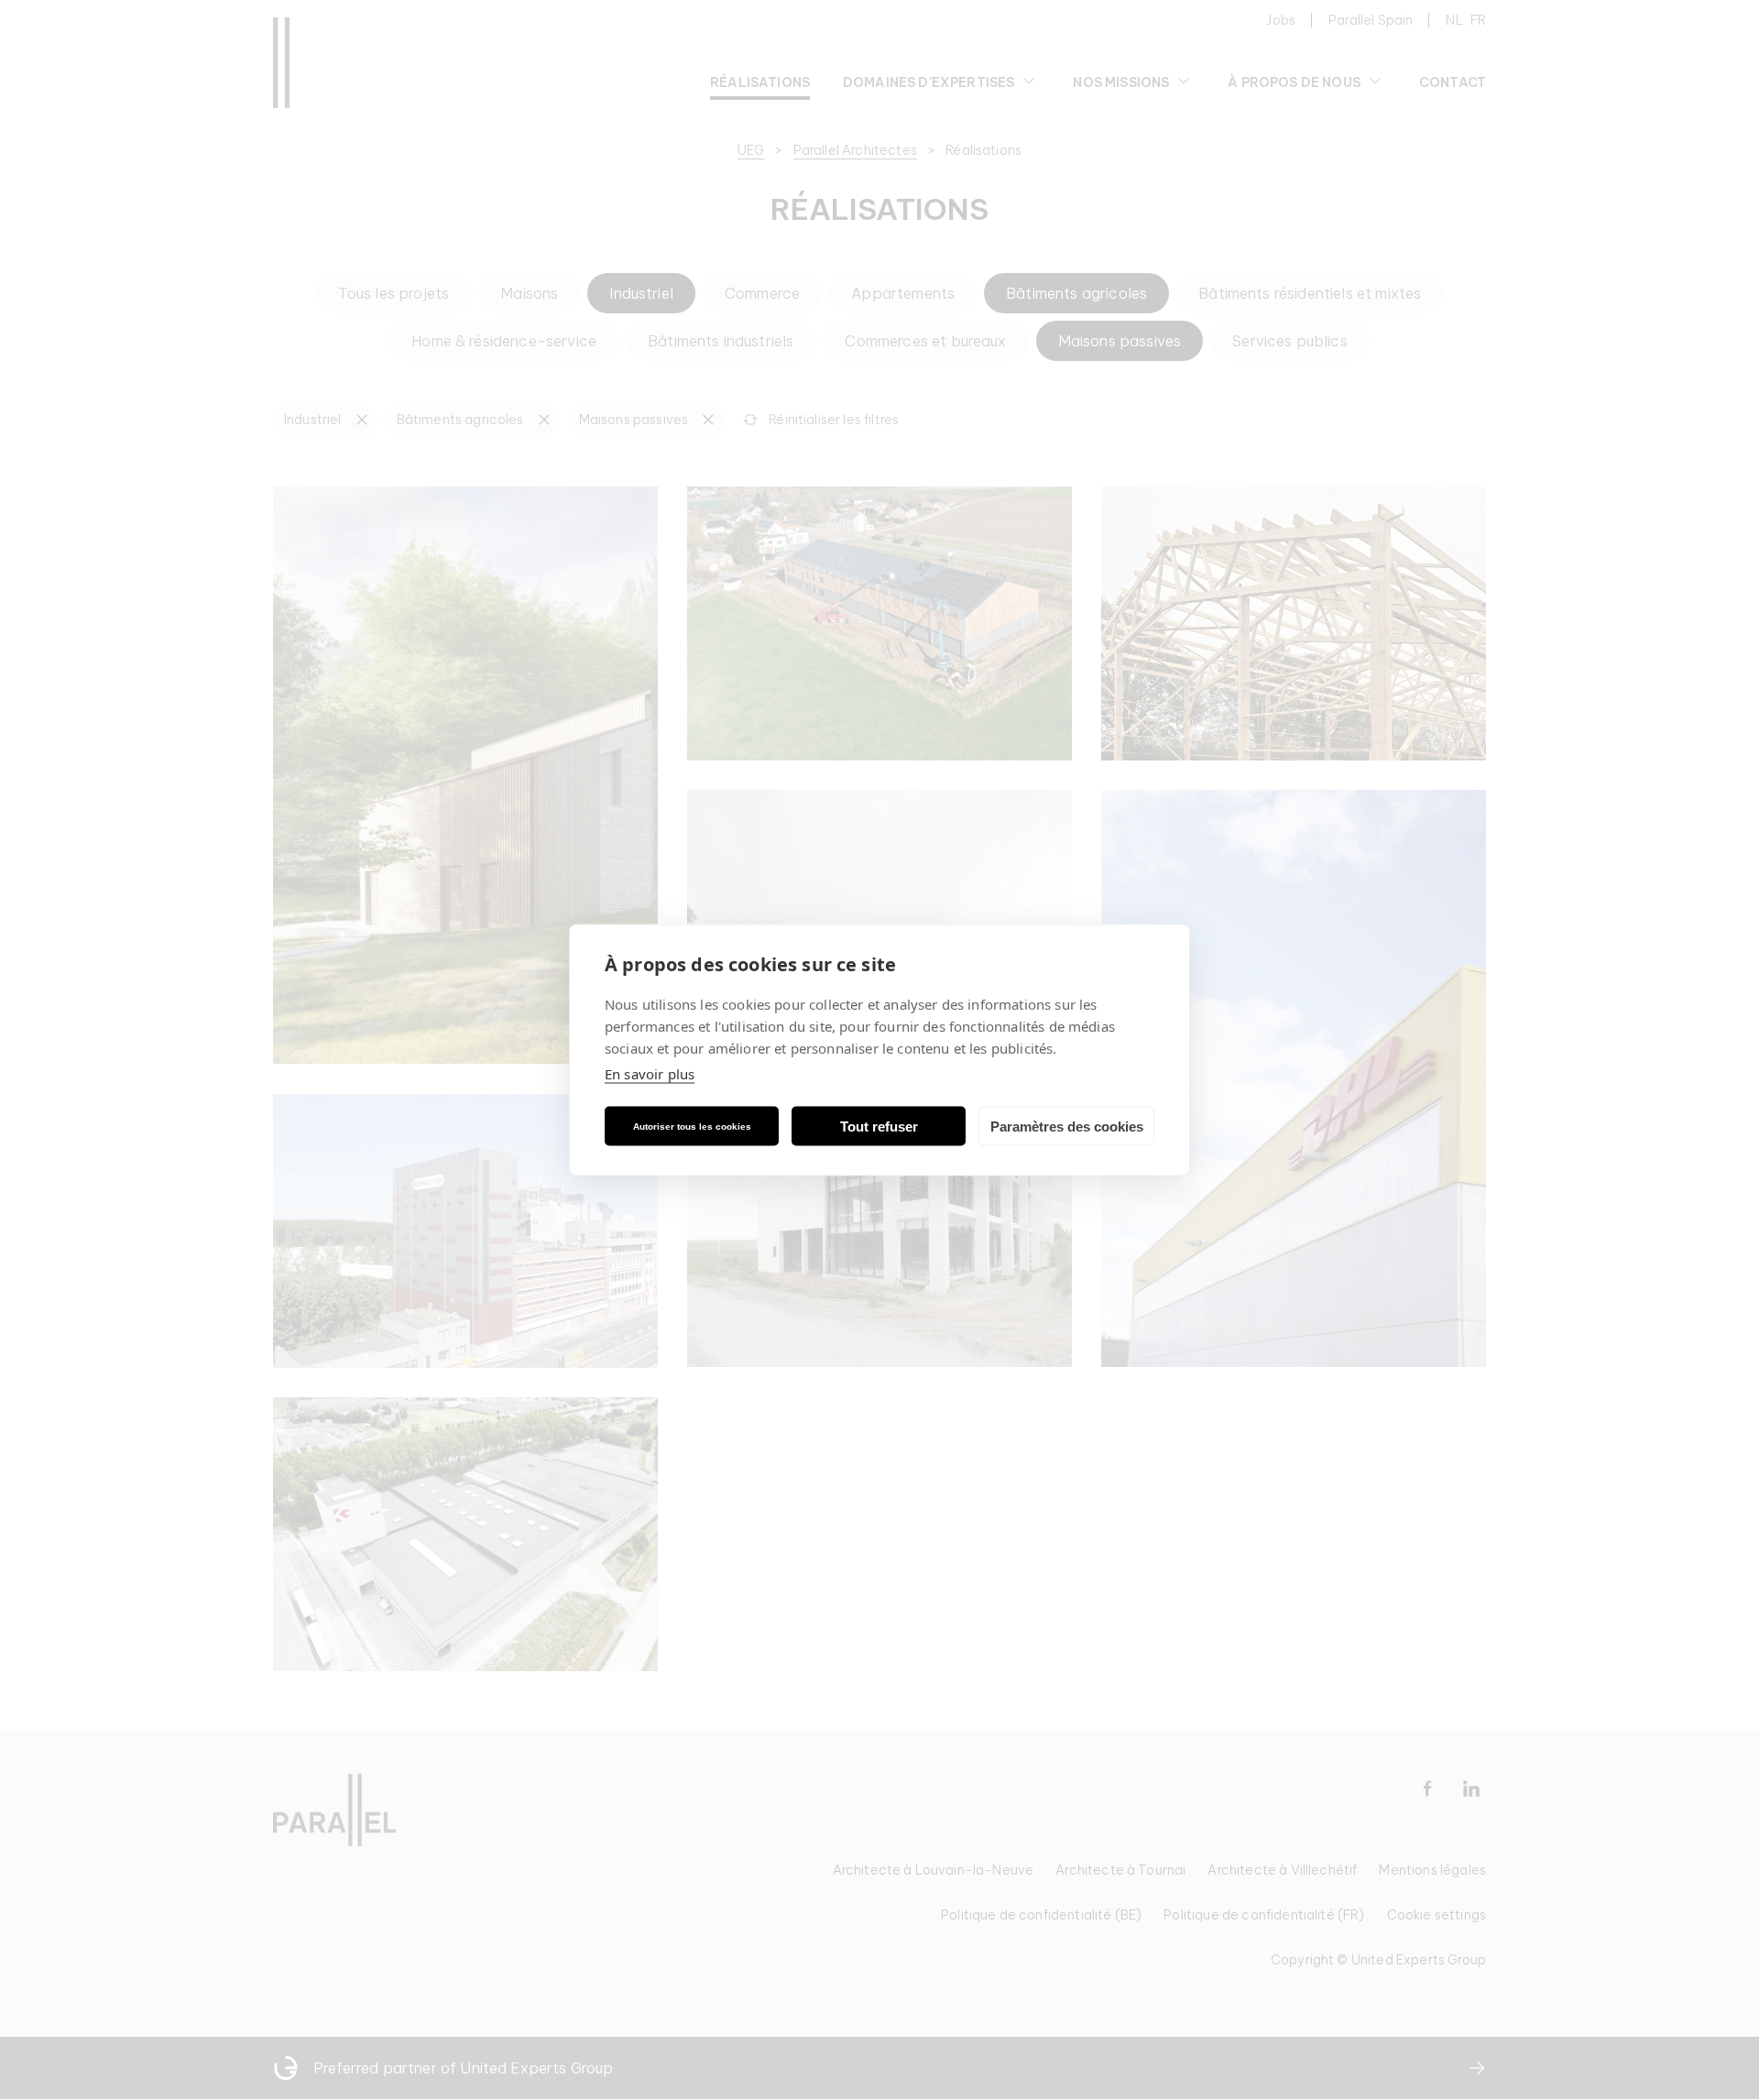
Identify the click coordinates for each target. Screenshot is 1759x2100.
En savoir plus (650, 1074)
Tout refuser (879, 1126)
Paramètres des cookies (1067, 1126)
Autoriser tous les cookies (692, 1126)
